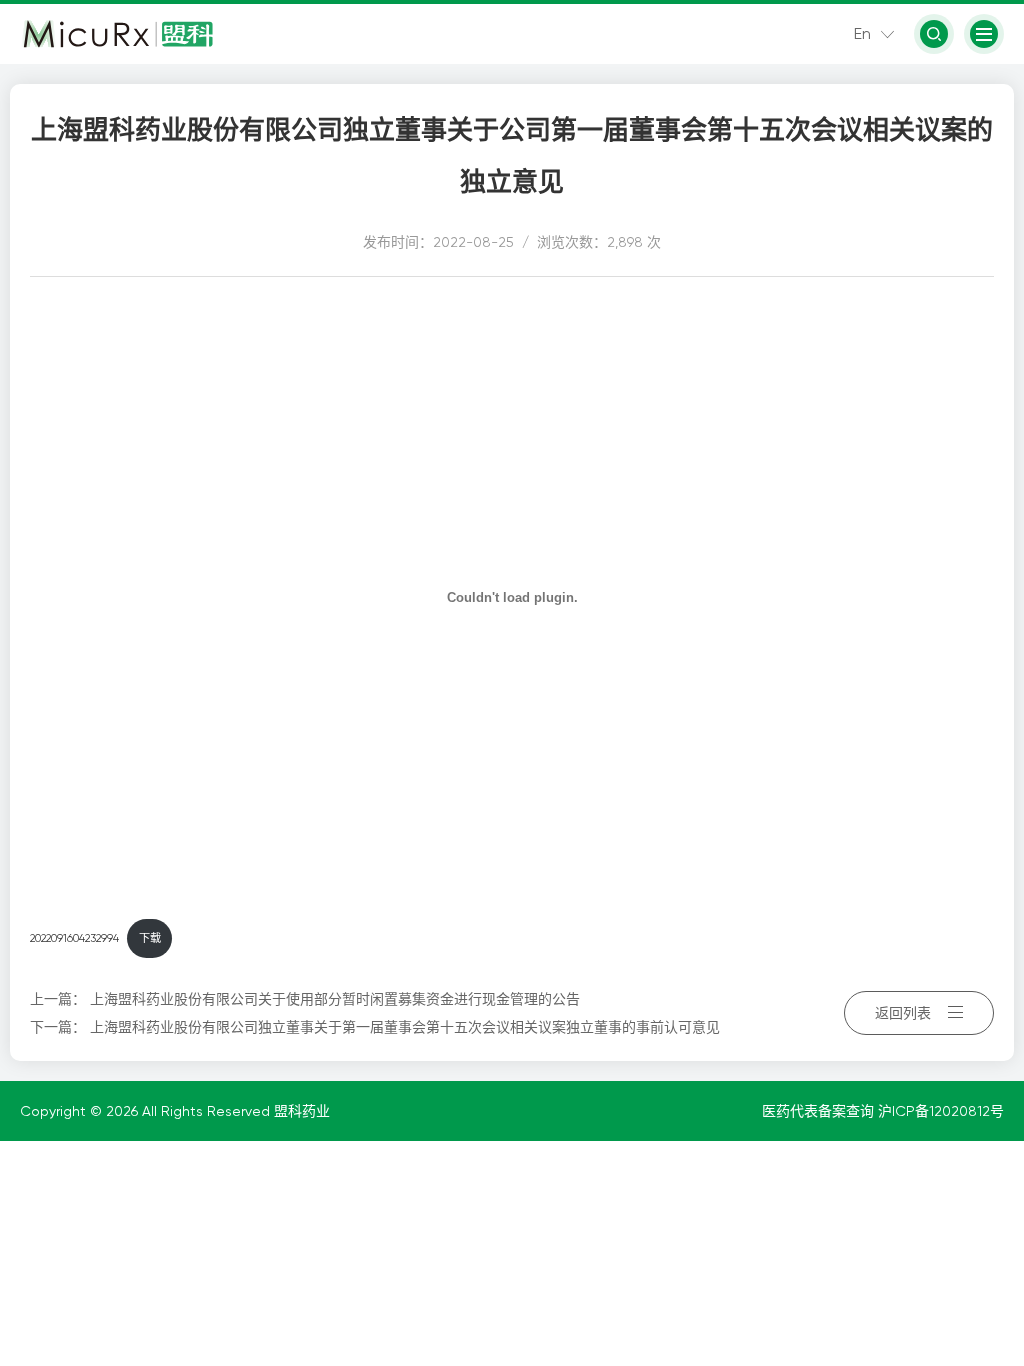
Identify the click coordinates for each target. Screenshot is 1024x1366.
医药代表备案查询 (820, 1111)
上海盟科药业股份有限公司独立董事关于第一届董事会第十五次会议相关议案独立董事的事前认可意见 (405, 1027)
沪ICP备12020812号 (941, 1111)
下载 (150, 938)
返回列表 (903, 1013)
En (862, 33)
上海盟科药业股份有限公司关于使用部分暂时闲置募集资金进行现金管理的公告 (335, 999)
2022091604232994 (74, 938)
